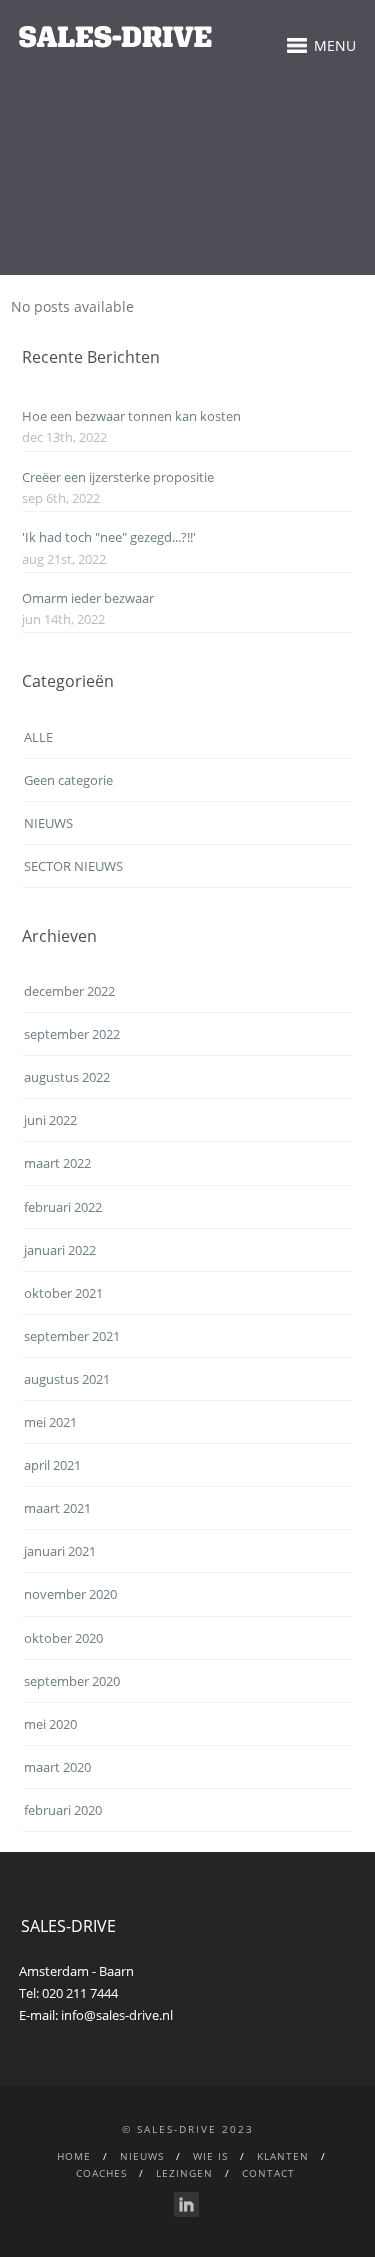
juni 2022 (50, 1120)
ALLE (38, 737)
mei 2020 (50, 1724)
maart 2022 (57, 1163)
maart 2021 (57, 1508)
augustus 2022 (67, 1077)
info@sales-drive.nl (117, 2015)
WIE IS (210, 2156)
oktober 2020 (63, 1638)
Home (74, 2156)
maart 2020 (57, 1767)
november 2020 (70, 1594)
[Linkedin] (186, 2204)
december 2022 (69, 991)
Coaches (101, 2173)
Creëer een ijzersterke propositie (118, 477)
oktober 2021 (63, 1293)
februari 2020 (63, 1810)
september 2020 (72, 1681)
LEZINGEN (184, 2173)
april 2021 (52, 1465)
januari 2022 (60, 1250)
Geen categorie (68, 780)
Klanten (283, 2156)
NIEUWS (48, 823)
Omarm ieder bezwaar (88, 598)
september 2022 (72, 1034)
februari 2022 (63, 1207)
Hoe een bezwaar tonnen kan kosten (131, 416)
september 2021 (72, 1336)
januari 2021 (60, 1551)
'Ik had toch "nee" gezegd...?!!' (109, 537)
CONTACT (268, 2173)
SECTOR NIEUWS (73, 866)
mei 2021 (50, 1422)
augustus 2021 (67, 1379)
